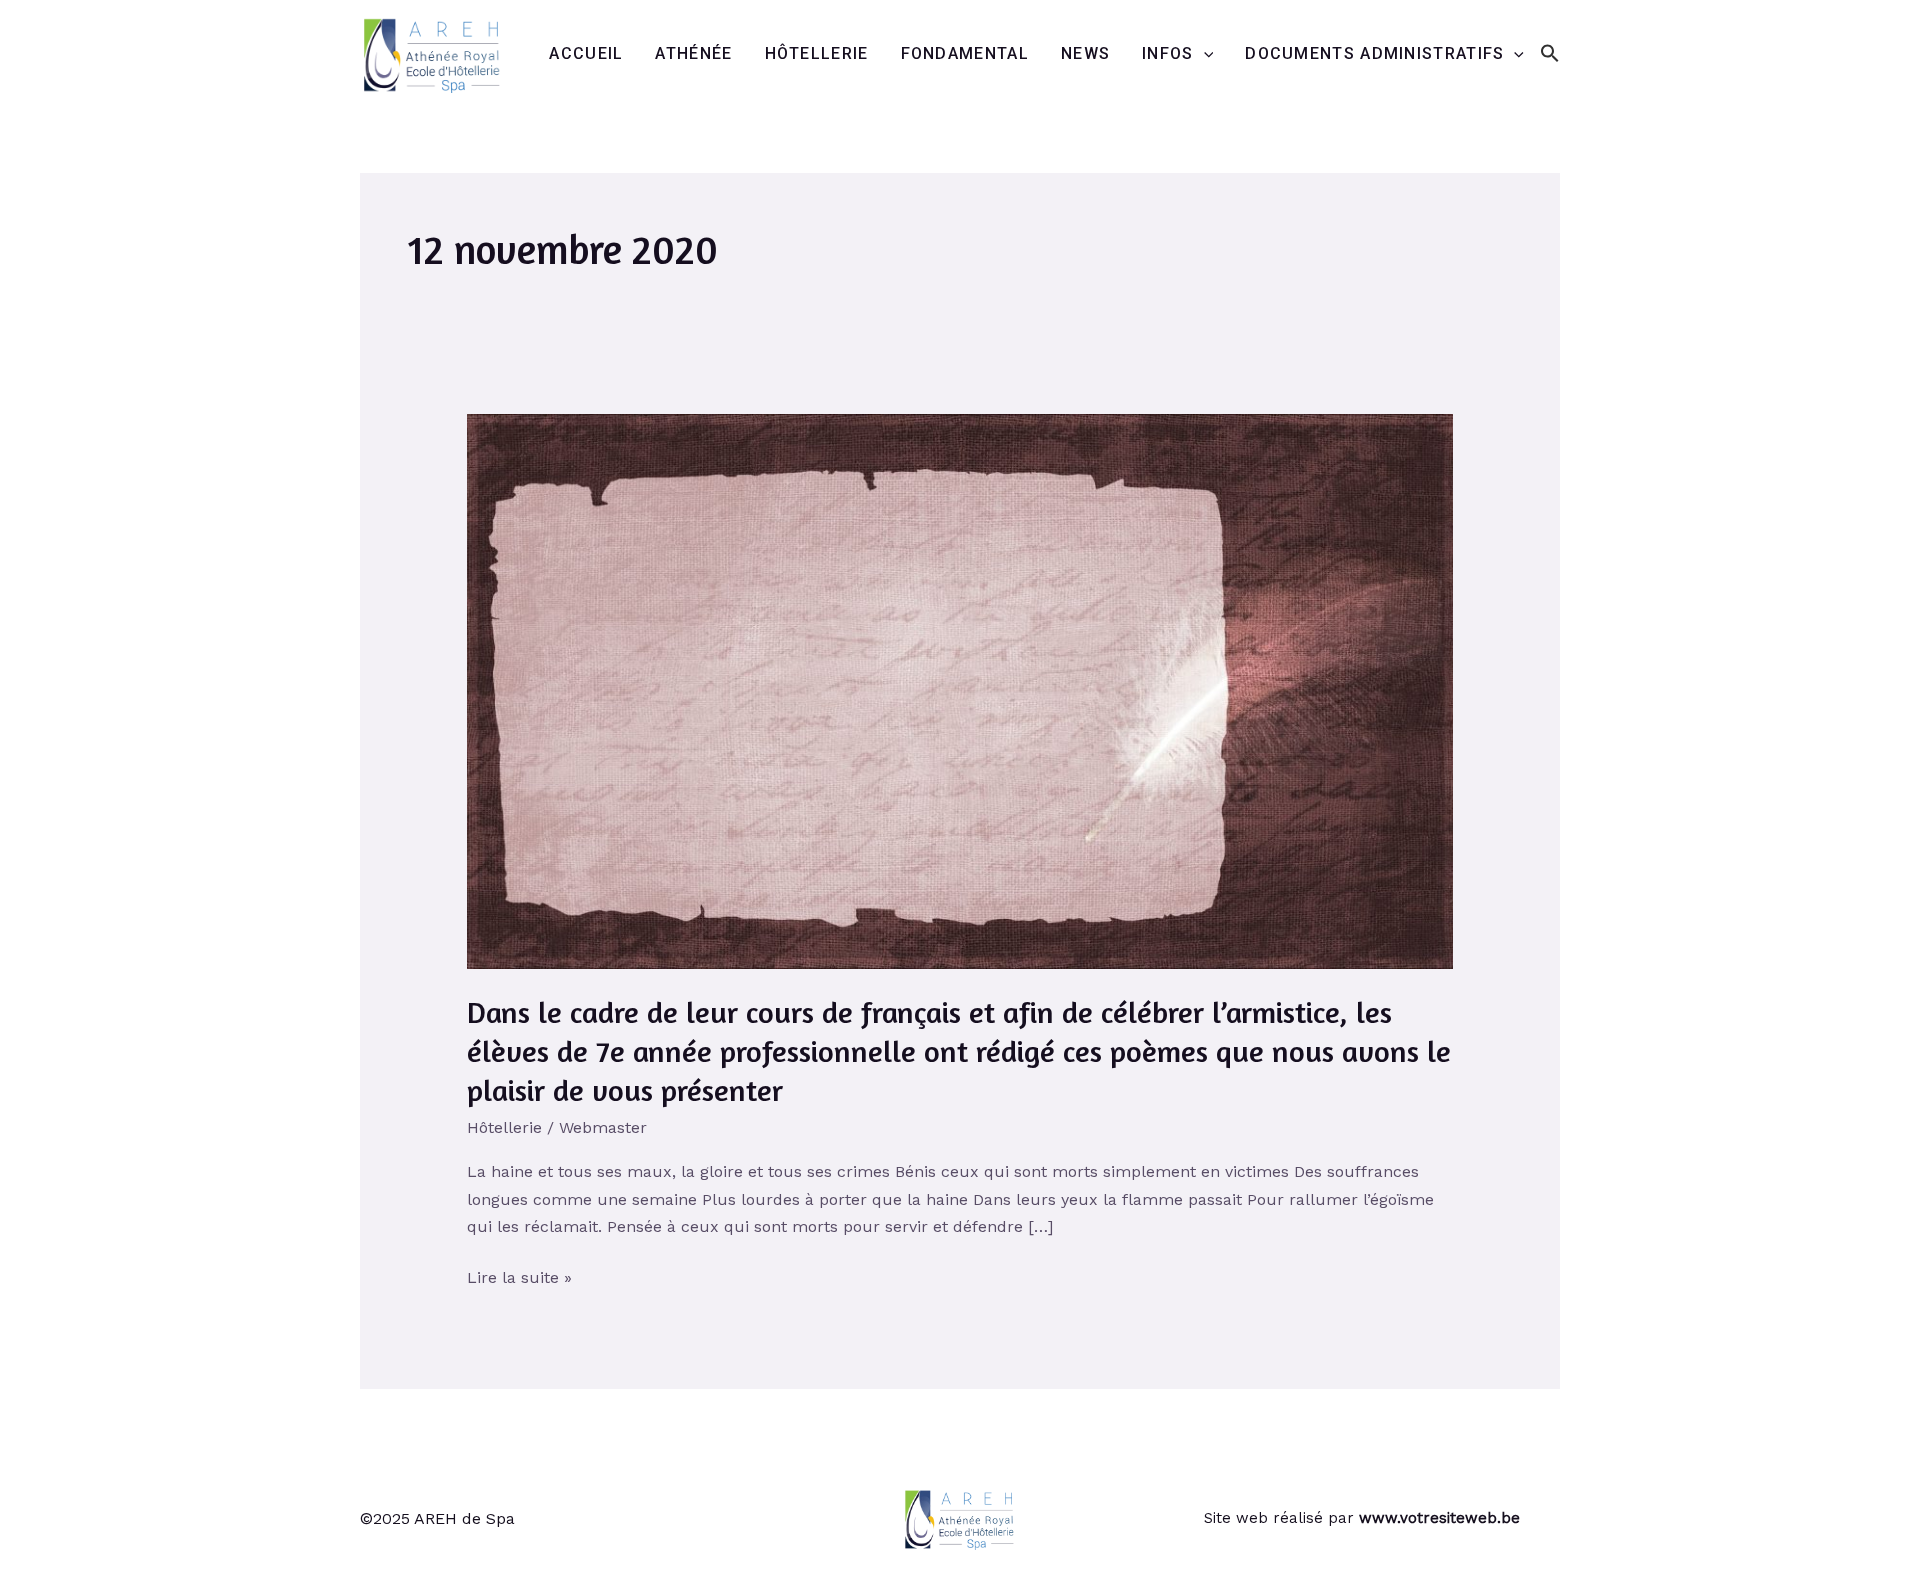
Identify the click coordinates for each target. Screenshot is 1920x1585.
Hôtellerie (817, 53)
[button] (1550, 54)
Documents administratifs (1374, 53)
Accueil (586, 53)
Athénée (693, 53)
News (1085, 53)
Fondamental (965, 53)
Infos (1168, 53)
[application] (1204, 54)
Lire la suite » (519, 1275)
